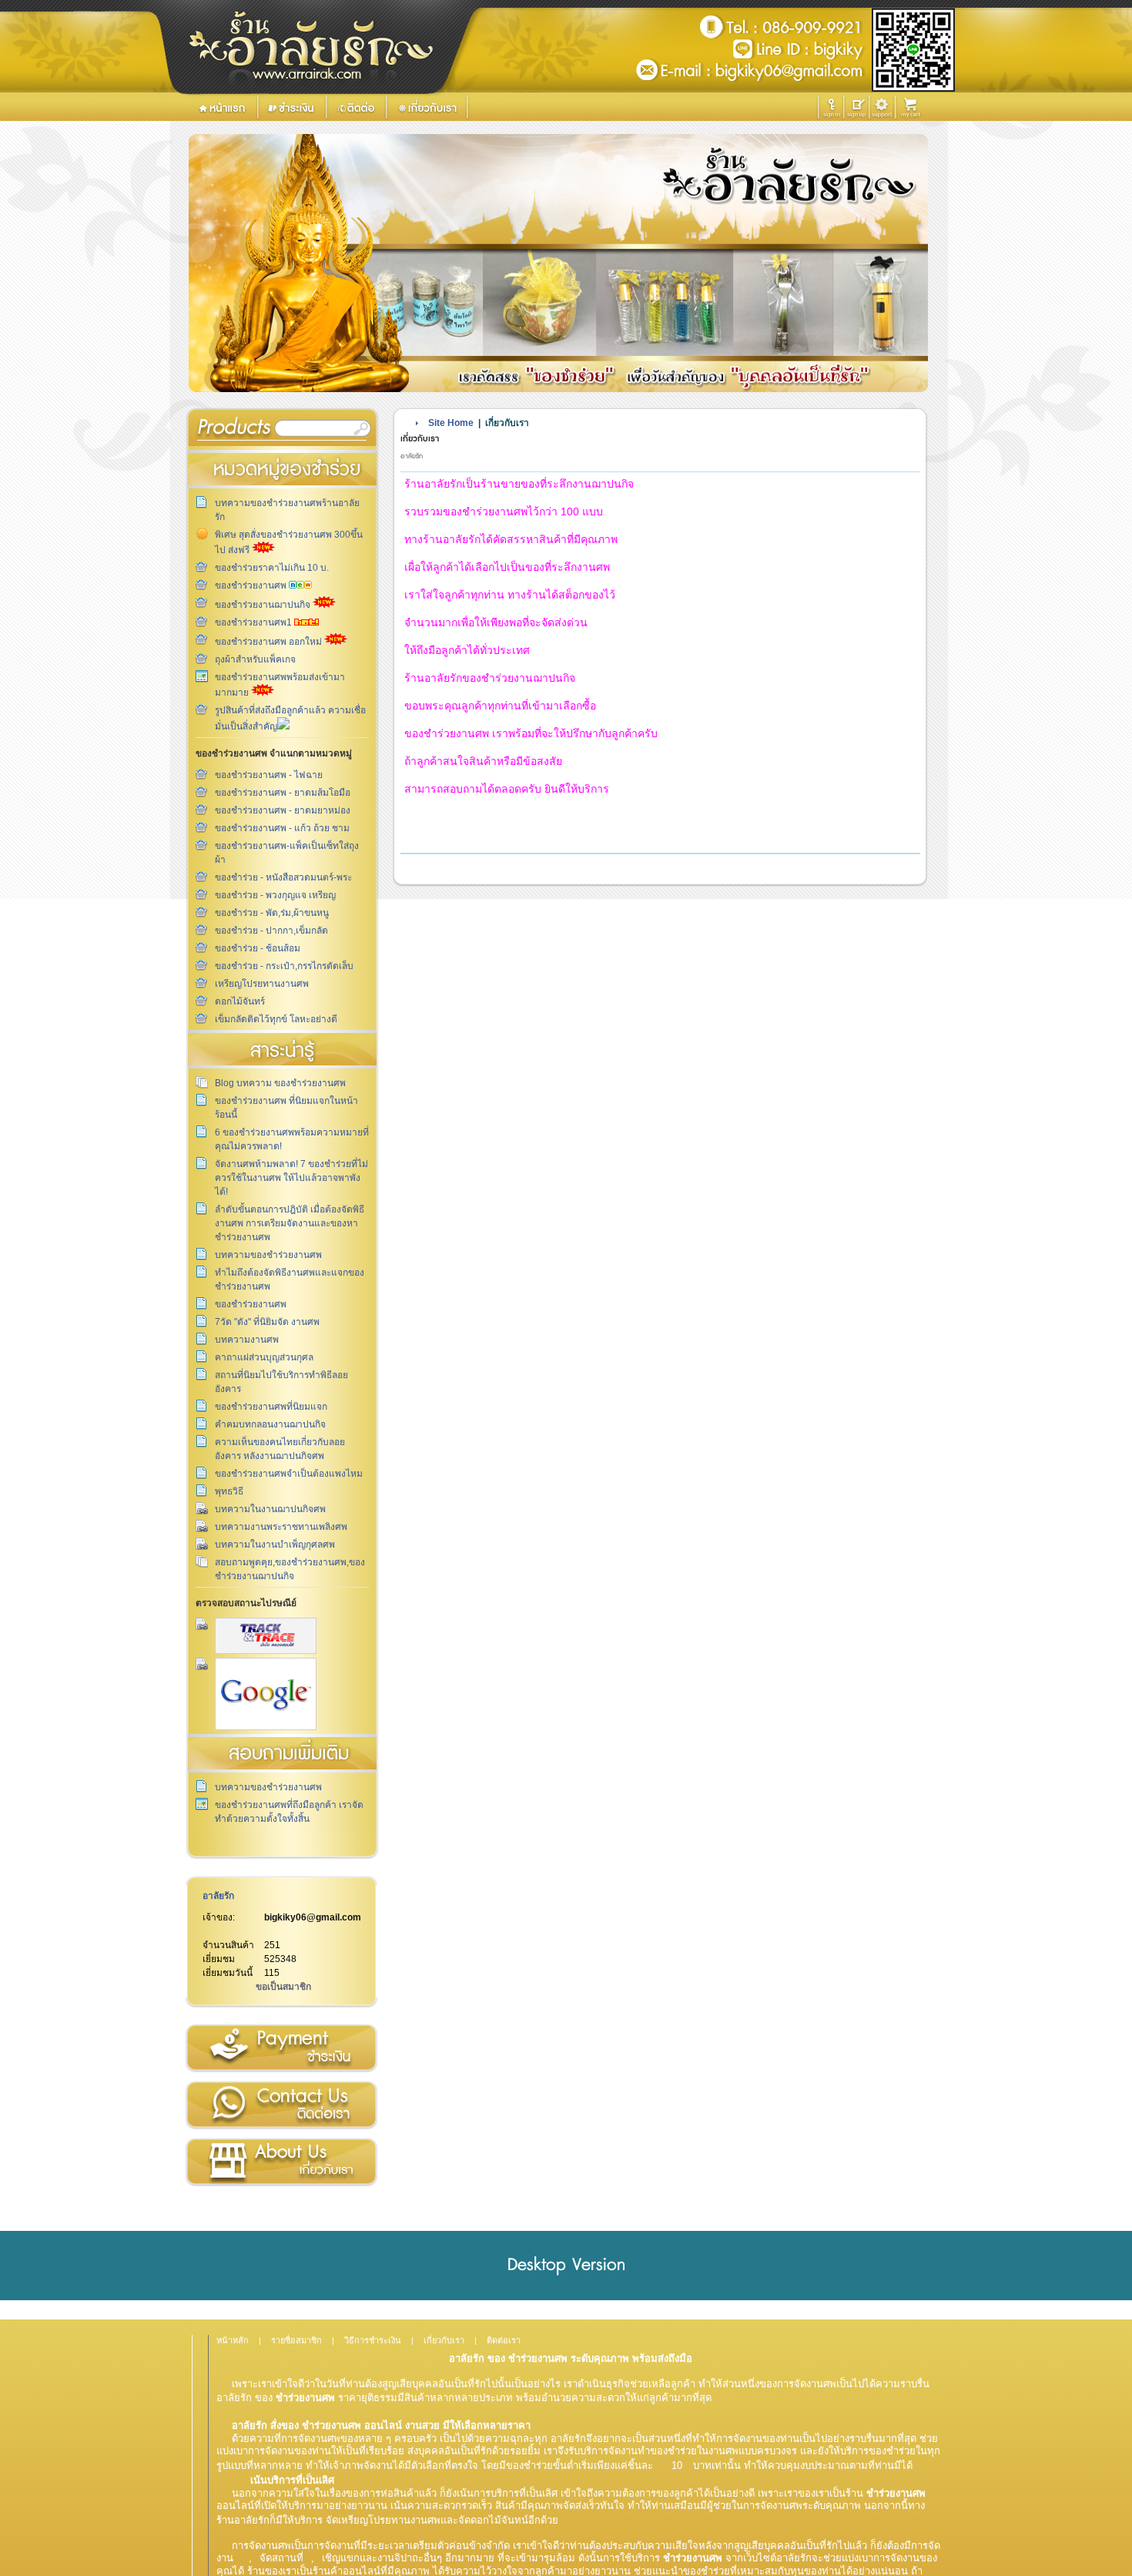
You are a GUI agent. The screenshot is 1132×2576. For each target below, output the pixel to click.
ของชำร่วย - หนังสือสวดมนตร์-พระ (283, 877)
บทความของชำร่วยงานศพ (268, 1255)
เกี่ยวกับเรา (281, 2162)
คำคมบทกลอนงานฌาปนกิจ (270, 1424)
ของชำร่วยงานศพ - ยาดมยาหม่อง (283, 810)
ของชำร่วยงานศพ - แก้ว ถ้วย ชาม (282, 828)
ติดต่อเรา (281, 2105)
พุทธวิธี (229, 1491)
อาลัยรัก (218, 1896)
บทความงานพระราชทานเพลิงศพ (281, 1527)
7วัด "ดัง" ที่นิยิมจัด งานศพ (267, 1322)
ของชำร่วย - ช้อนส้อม (258, 948)
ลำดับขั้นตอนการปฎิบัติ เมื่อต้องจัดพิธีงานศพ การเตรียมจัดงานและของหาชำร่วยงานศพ (290, 1223)
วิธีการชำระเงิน (281, 2048)
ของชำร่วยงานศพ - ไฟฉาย (269, 775)
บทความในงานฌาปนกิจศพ (270, 1509)
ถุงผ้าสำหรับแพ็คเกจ (255, 659)
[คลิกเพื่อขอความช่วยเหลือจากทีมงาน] (882, 107)
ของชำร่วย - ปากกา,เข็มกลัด (271, 931)
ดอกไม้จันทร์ (240, 1001)
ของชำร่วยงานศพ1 (255, 622)
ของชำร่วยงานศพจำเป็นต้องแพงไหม (289, 1474)
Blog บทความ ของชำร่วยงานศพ (280, 1083)
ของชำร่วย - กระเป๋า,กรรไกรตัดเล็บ (284, 966)
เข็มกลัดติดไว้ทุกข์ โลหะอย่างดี (276, 1019)
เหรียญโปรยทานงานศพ (262, 984)
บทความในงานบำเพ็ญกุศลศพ (275, 1545)
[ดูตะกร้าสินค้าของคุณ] (913, 108)
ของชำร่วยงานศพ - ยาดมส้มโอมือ (283, 793)
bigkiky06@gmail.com (313, 1917)
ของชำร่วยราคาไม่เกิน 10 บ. (272, 568)
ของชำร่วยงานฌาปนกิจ (264, 605)
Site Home (451, 423)
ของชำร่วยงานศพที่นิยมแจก (271, 1407)
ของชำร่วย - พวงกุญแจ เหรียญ (275, 895)
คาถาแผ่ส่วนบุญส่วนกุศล (264, 1357)
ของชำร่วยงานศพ (252, 585)
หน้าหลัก (233, 2340)
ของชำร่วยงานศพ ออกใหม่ (270, 642)
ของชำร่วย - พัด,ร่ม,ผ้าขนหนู (272, 913)
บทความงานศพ (247, 1340)
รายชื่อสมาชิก (296, 2340)
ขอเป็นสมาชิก (283, 1987)
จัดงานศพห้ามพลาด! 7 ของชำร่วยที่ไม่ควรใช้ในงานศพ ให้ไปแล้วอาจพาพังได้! (291, 1178)
